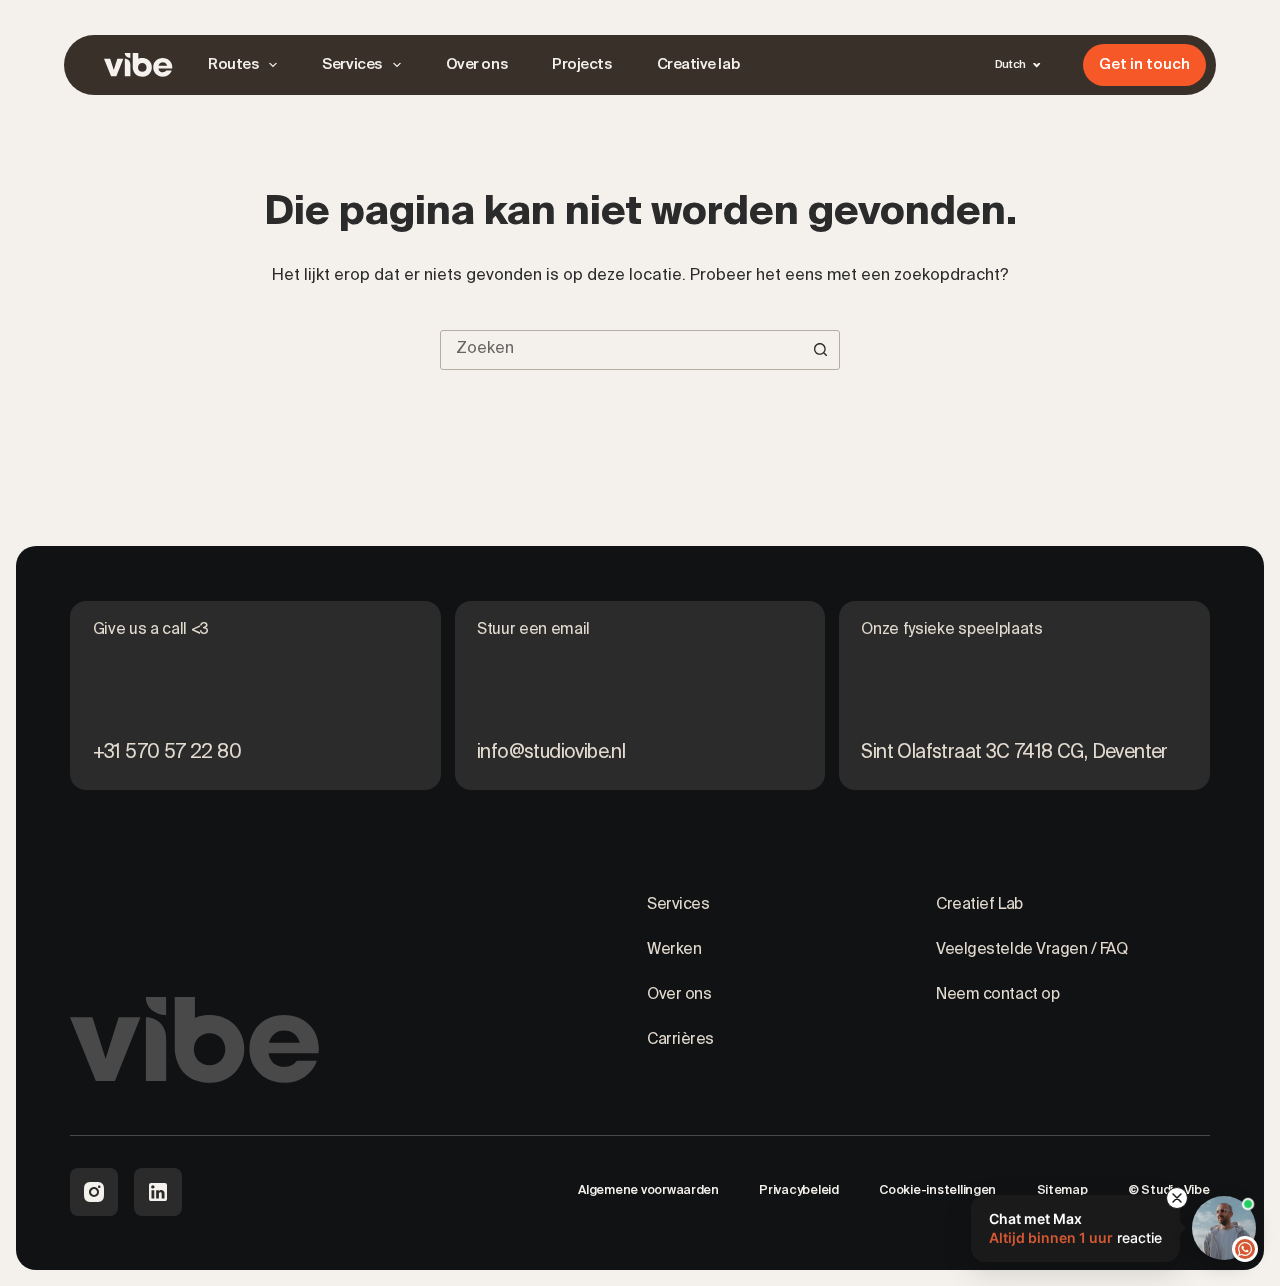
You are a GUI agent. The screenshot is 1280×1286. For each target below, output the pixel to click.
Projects (581, 64)
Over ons (476, 64)
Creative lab (698, 64)
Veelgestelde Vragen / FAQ (1031, 950)
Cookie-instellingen (937, 1190)
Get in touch (1144, 64)
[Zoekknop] (820, 350)
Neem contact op (997, 995)
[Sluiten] (1177, 1198)
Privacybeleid (799, 1190)
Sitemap (1062, 1190)
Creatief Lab (979, 905)
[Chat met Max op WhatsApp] (1224, 1228)
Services (351, 64)
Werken (674, 950)
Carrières (680, 1040)
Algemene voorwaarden (648, 1190)
